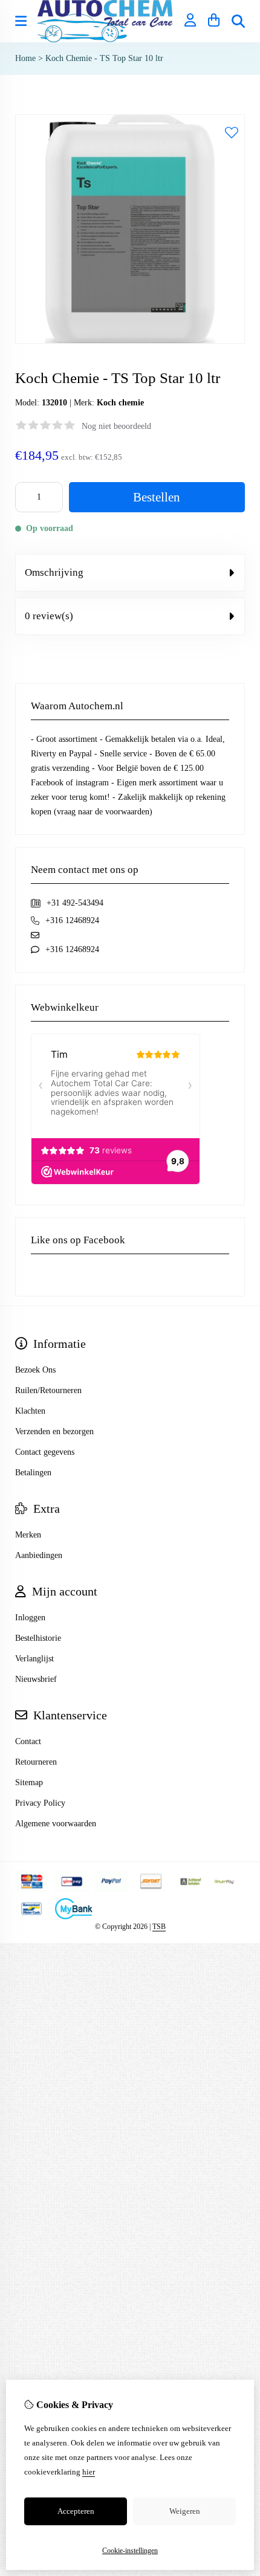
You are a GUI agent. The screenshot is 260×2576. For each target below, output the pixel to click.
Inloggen (30, 1618)
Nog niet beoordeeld (116, 426)
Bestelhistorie (38, 1638)
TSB (159, 1927)
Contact (28, 1741)
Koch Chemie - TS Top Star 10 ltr (104, 58)
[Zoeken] (238, 21)
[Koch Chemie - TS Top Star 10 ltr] (130, 341)
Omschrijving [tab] (54, 572)
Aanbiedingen (39, 1555)
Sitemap (29, 1782)
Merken (28, 1535)
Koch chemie (120, 403)
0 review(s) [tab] (49, 616)
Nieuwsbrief (36, 1679)
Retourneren (36, 1762)
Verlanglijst (34, 1659)
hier (89, 2472)
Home (25, 58)
